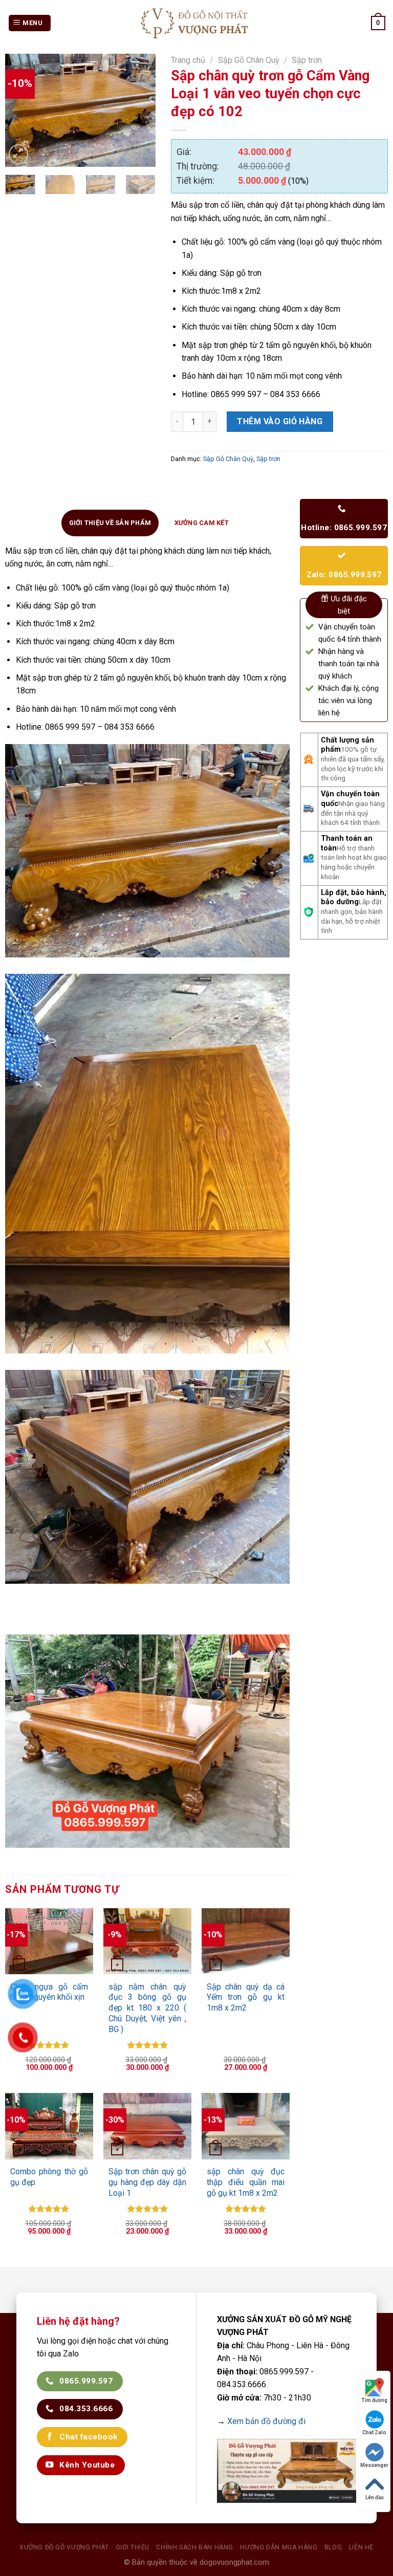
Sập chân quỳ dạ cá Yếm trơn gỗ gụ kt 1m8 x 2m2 (246, 1998)
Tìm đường (374, 2400)
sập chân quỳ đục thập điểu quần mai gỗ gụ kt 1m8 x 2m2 (246, 2182)
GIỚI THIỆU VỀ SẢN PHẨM (110, 523)
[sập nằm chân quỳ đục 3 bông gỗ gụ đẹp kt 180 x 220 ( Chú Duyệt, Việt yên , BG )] (148, 1941)
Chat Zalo (374, 2432)
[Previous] (21, 110)
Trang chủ (188, 60)
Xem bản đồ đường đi (266, 2421)
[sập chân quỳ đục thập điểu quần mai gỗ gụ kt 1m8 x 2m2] (246, 2126)
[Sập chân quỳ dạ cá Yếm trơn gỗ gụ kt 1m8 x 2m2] (246, 1941)
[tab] (110, 523)
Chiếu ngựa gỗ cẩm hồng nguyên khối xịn (49, 1992)
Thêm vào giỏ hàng (280, 421)
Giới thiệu (133, 2547)
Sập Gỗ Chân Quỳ (249, 60)
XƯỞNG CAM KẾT (202, 523)
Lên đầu (375, 2497)
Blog (333, 2547)
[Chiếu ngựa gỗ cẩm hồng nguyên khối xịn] (49, 1941)
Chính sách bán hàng (195, 2547)
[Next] (140, 110)
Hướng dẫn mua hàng (279, 2547)
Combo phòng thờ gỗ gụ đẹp (49, 2177)
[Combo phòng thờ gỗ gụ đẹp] (49, 2126)
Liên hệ (361, 2547)
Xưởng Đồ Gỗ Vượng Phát (64, 2547)
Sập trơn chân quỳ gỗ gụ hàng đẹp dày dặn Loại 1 (148, 2182)
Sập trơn (307, 60)
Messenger (374, 2465)
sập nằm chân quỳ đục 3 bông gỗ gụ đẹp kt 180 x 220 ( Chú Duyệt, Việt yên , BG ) (148, 2008)
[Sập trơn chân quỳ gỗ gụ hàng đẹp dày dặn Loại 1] (148, 2126)
